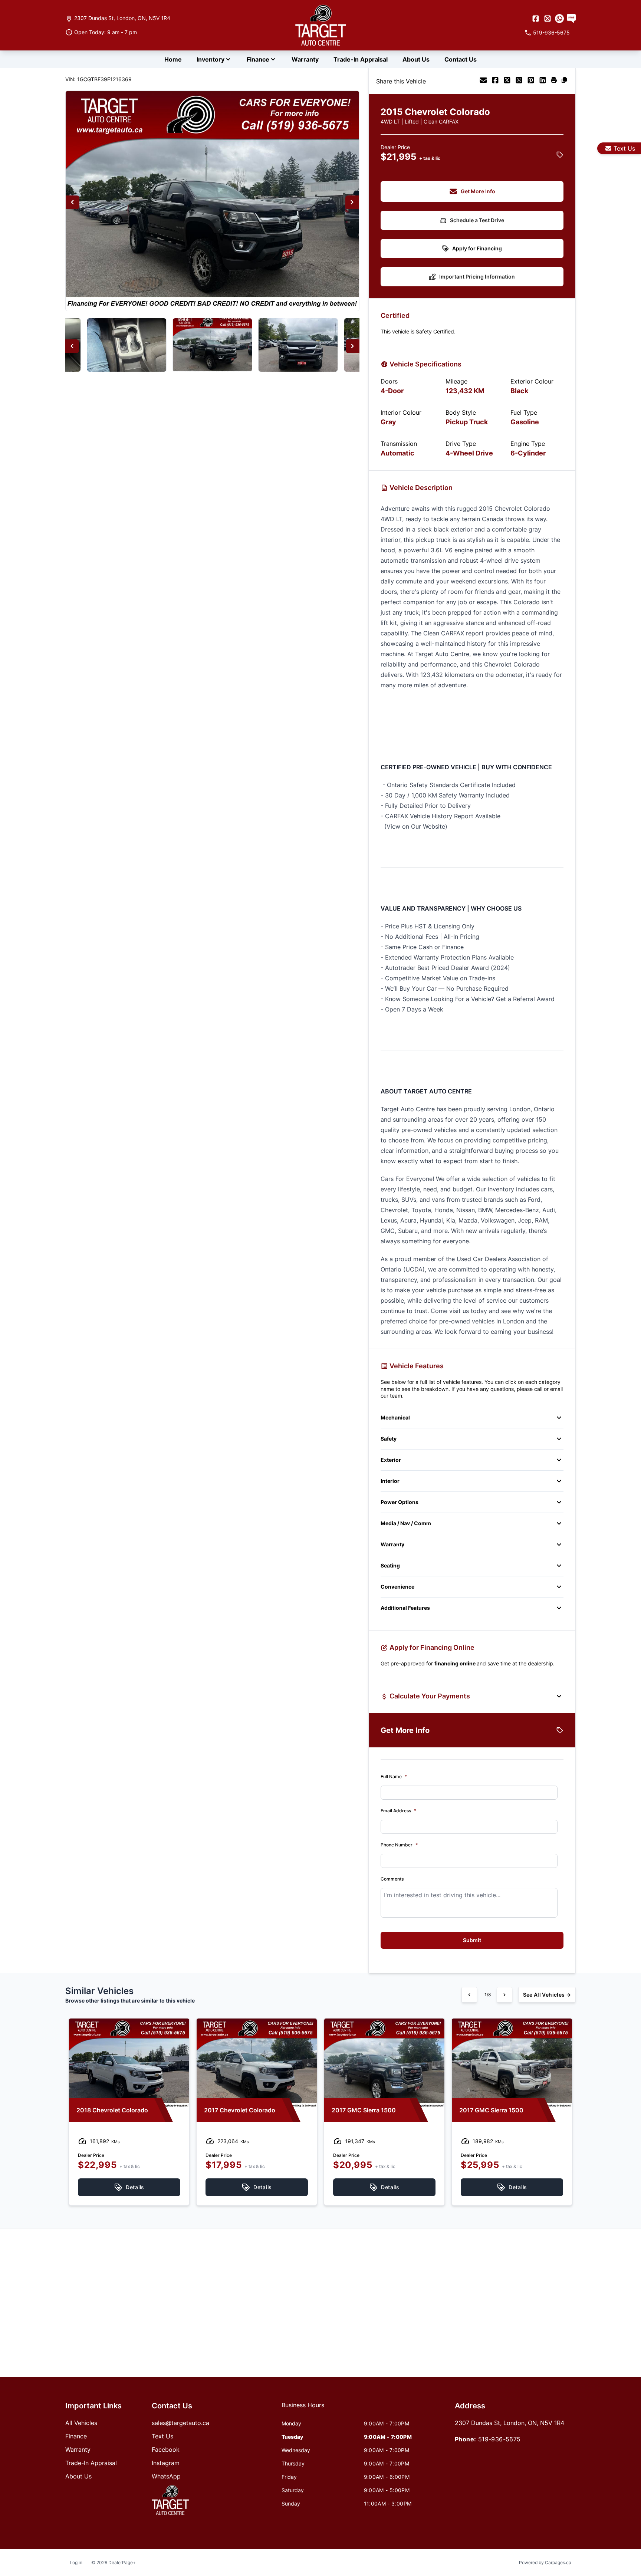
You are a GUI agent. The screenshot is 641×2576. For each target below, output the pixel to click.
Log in (76, 2562)
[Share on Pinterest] (531, 81)
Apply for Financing (477, 248)
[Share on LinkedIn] (543, 81)
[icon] (559, 19)
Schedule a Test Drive (477, 220)
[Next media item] (352, 202)
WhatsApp (166, 2476)
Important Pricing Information (477, 277)
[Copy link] (564, 81)
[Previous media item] (73, 202)
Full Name (394, 1776)
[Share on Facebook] (495, 81)
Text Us (624, 148)
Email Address (398, 1811)
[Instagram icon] (548, 19)
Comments (392, 1879)
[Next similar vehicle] (504, 1995)
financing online (456, 1663)
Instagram (166, 2463)
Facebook (166, 2450)
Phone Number (399, 1845)
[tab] (303, 2409)
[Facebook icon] (536, 19)
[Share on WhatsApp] (519, 81)
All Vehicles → (547, 1995)
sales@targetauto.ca (180, 2423)
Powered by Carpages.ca (545, 2562)
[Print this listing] (554, 81)
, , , (122, 18)
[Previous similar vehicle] (469, 1995)
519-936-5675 (499, 2439)
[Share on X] (507, 81)
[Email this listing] (483, 81)
